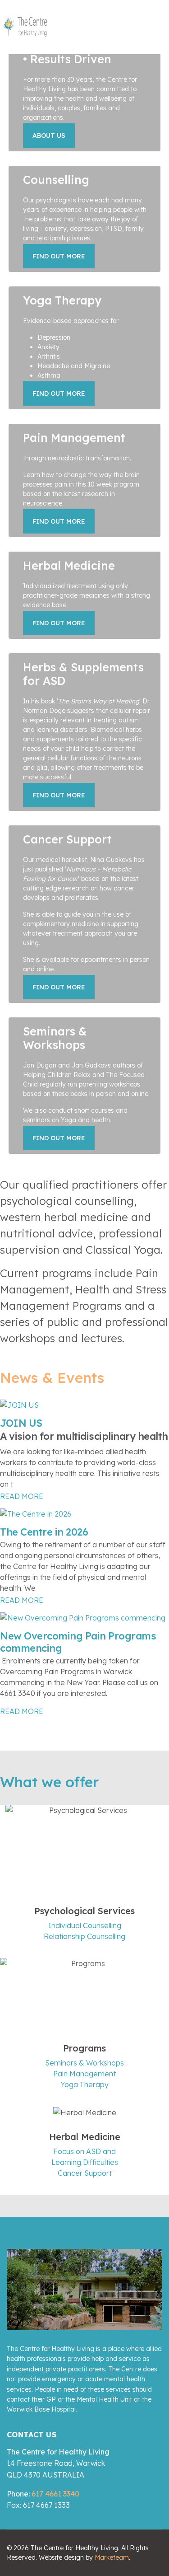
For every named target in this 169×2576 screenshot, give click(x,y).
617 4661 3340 (55, 2494)
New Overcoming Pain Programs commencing (78, 1642)
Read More (22, 1496)
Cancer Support (85, 2173)
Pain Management (84, 2074)
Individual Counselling (85, 1925)
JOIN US (21, 1423)
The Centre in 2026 (44, 1532)
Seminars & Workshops (84, 2063)
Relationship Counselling (84, 1936)
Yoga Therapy (84, 2084)
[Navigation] (149, 27)
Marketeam (112, 2557)
